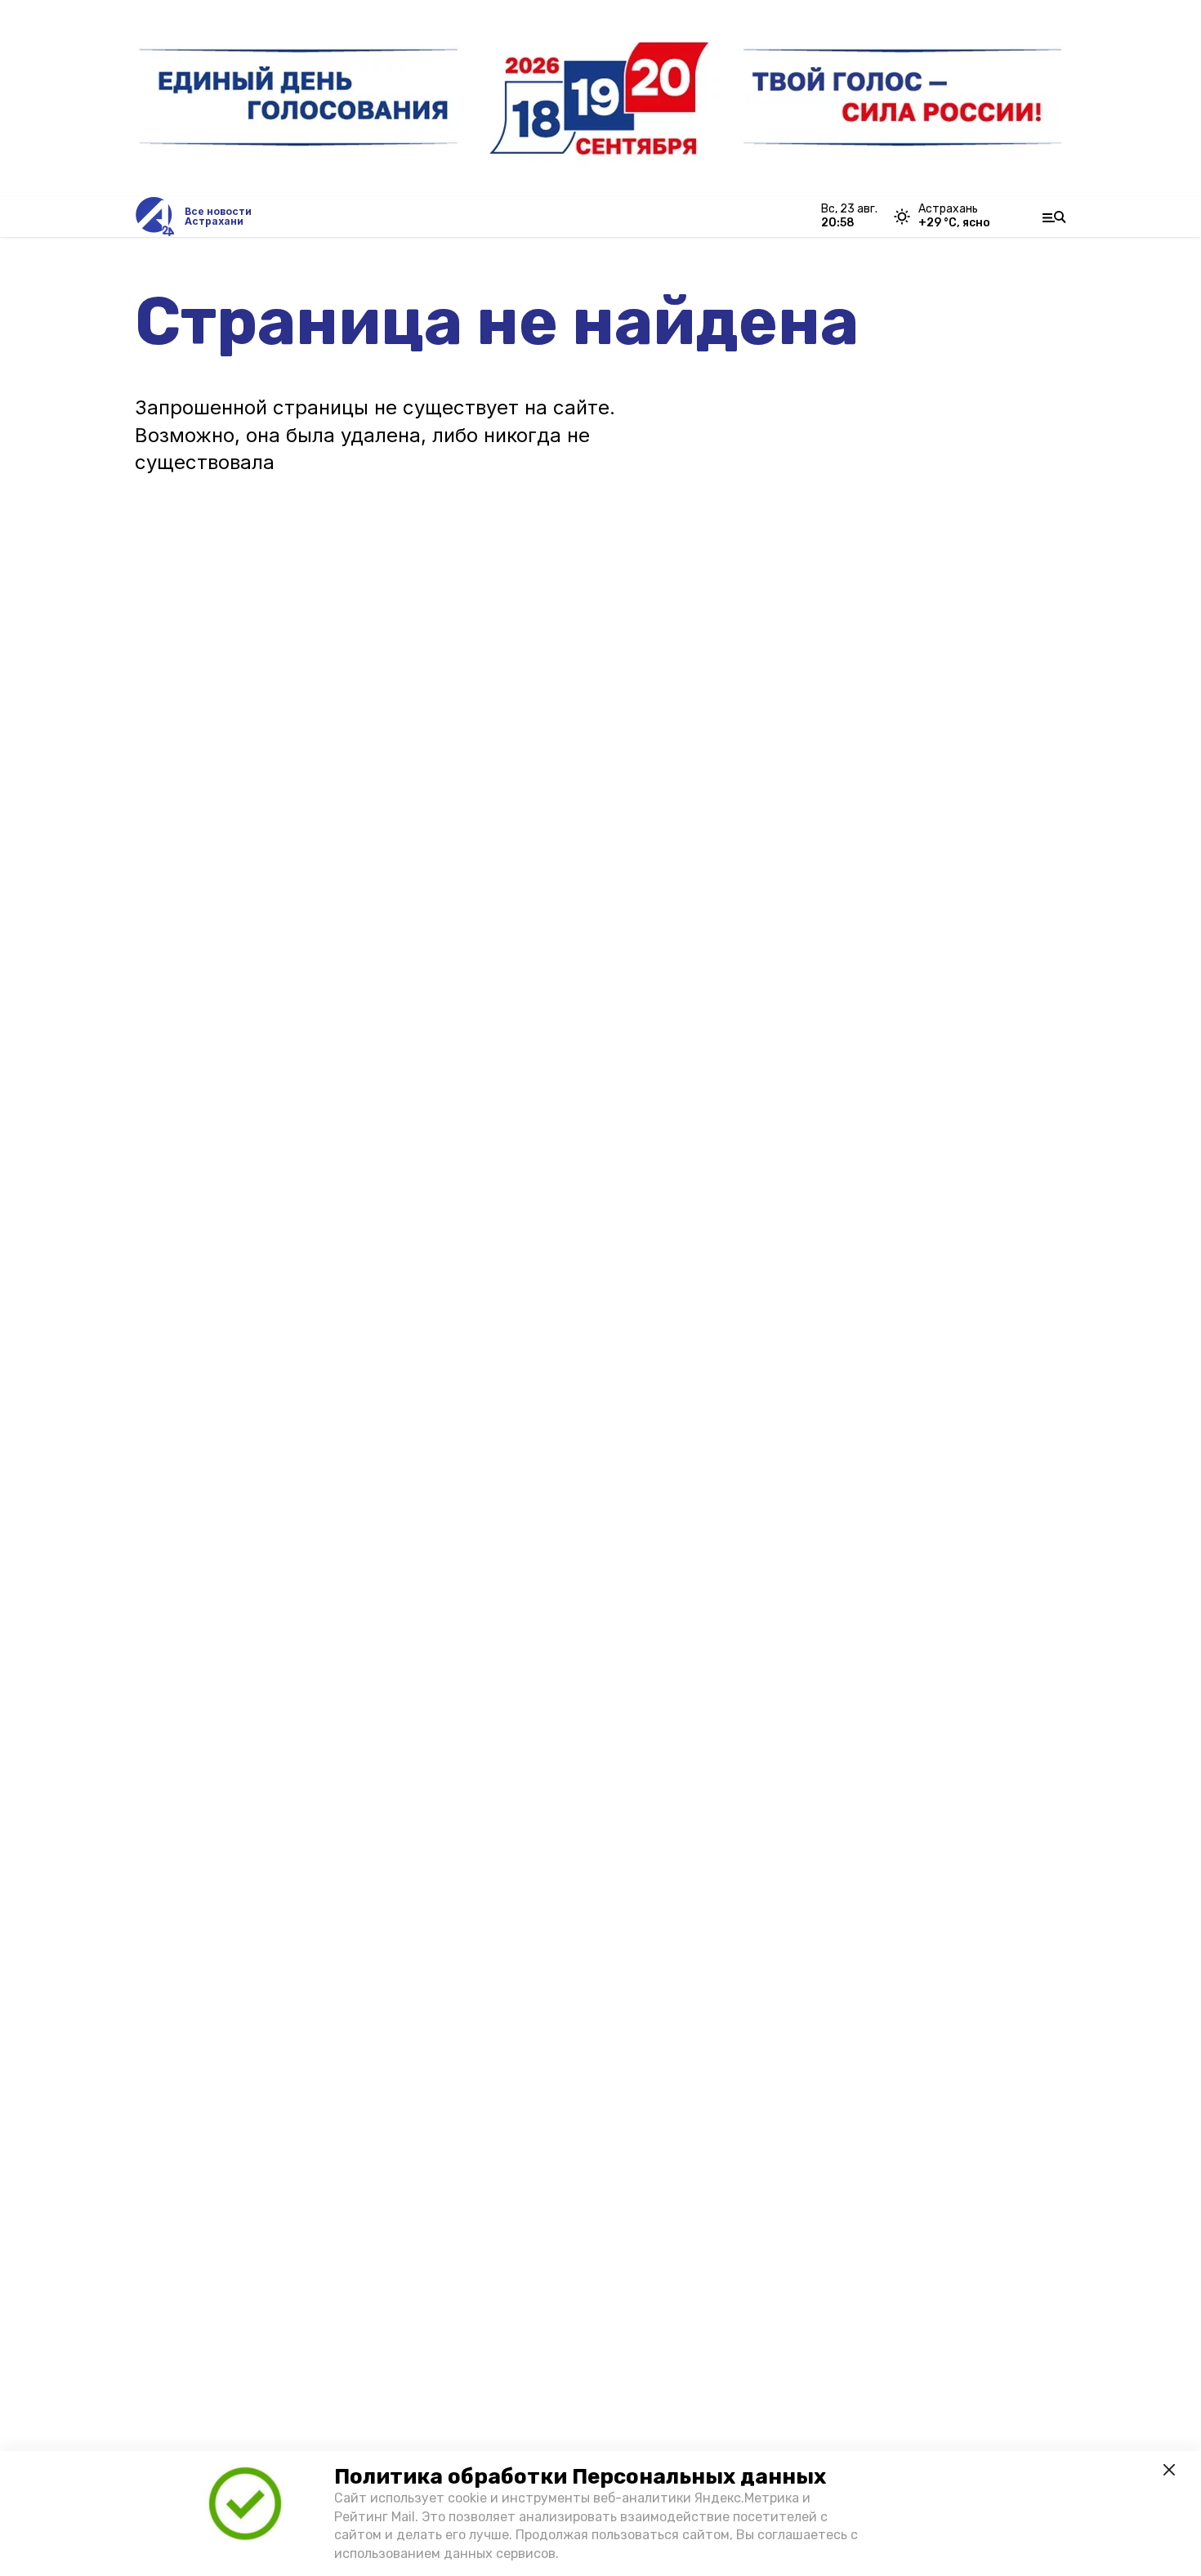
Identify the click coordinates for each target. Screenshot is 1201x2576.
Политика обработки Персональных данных (580, 2477)
